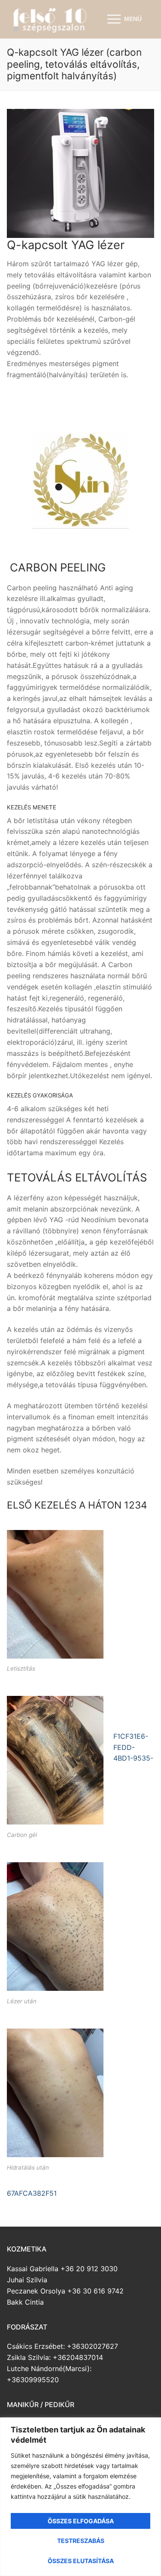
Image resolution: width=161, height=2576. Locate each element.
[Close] (148, 2429)
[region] (80, 2497)
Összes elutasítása (81, 2561)
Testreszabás (81, 2541)
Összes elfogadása (81, 2521)
